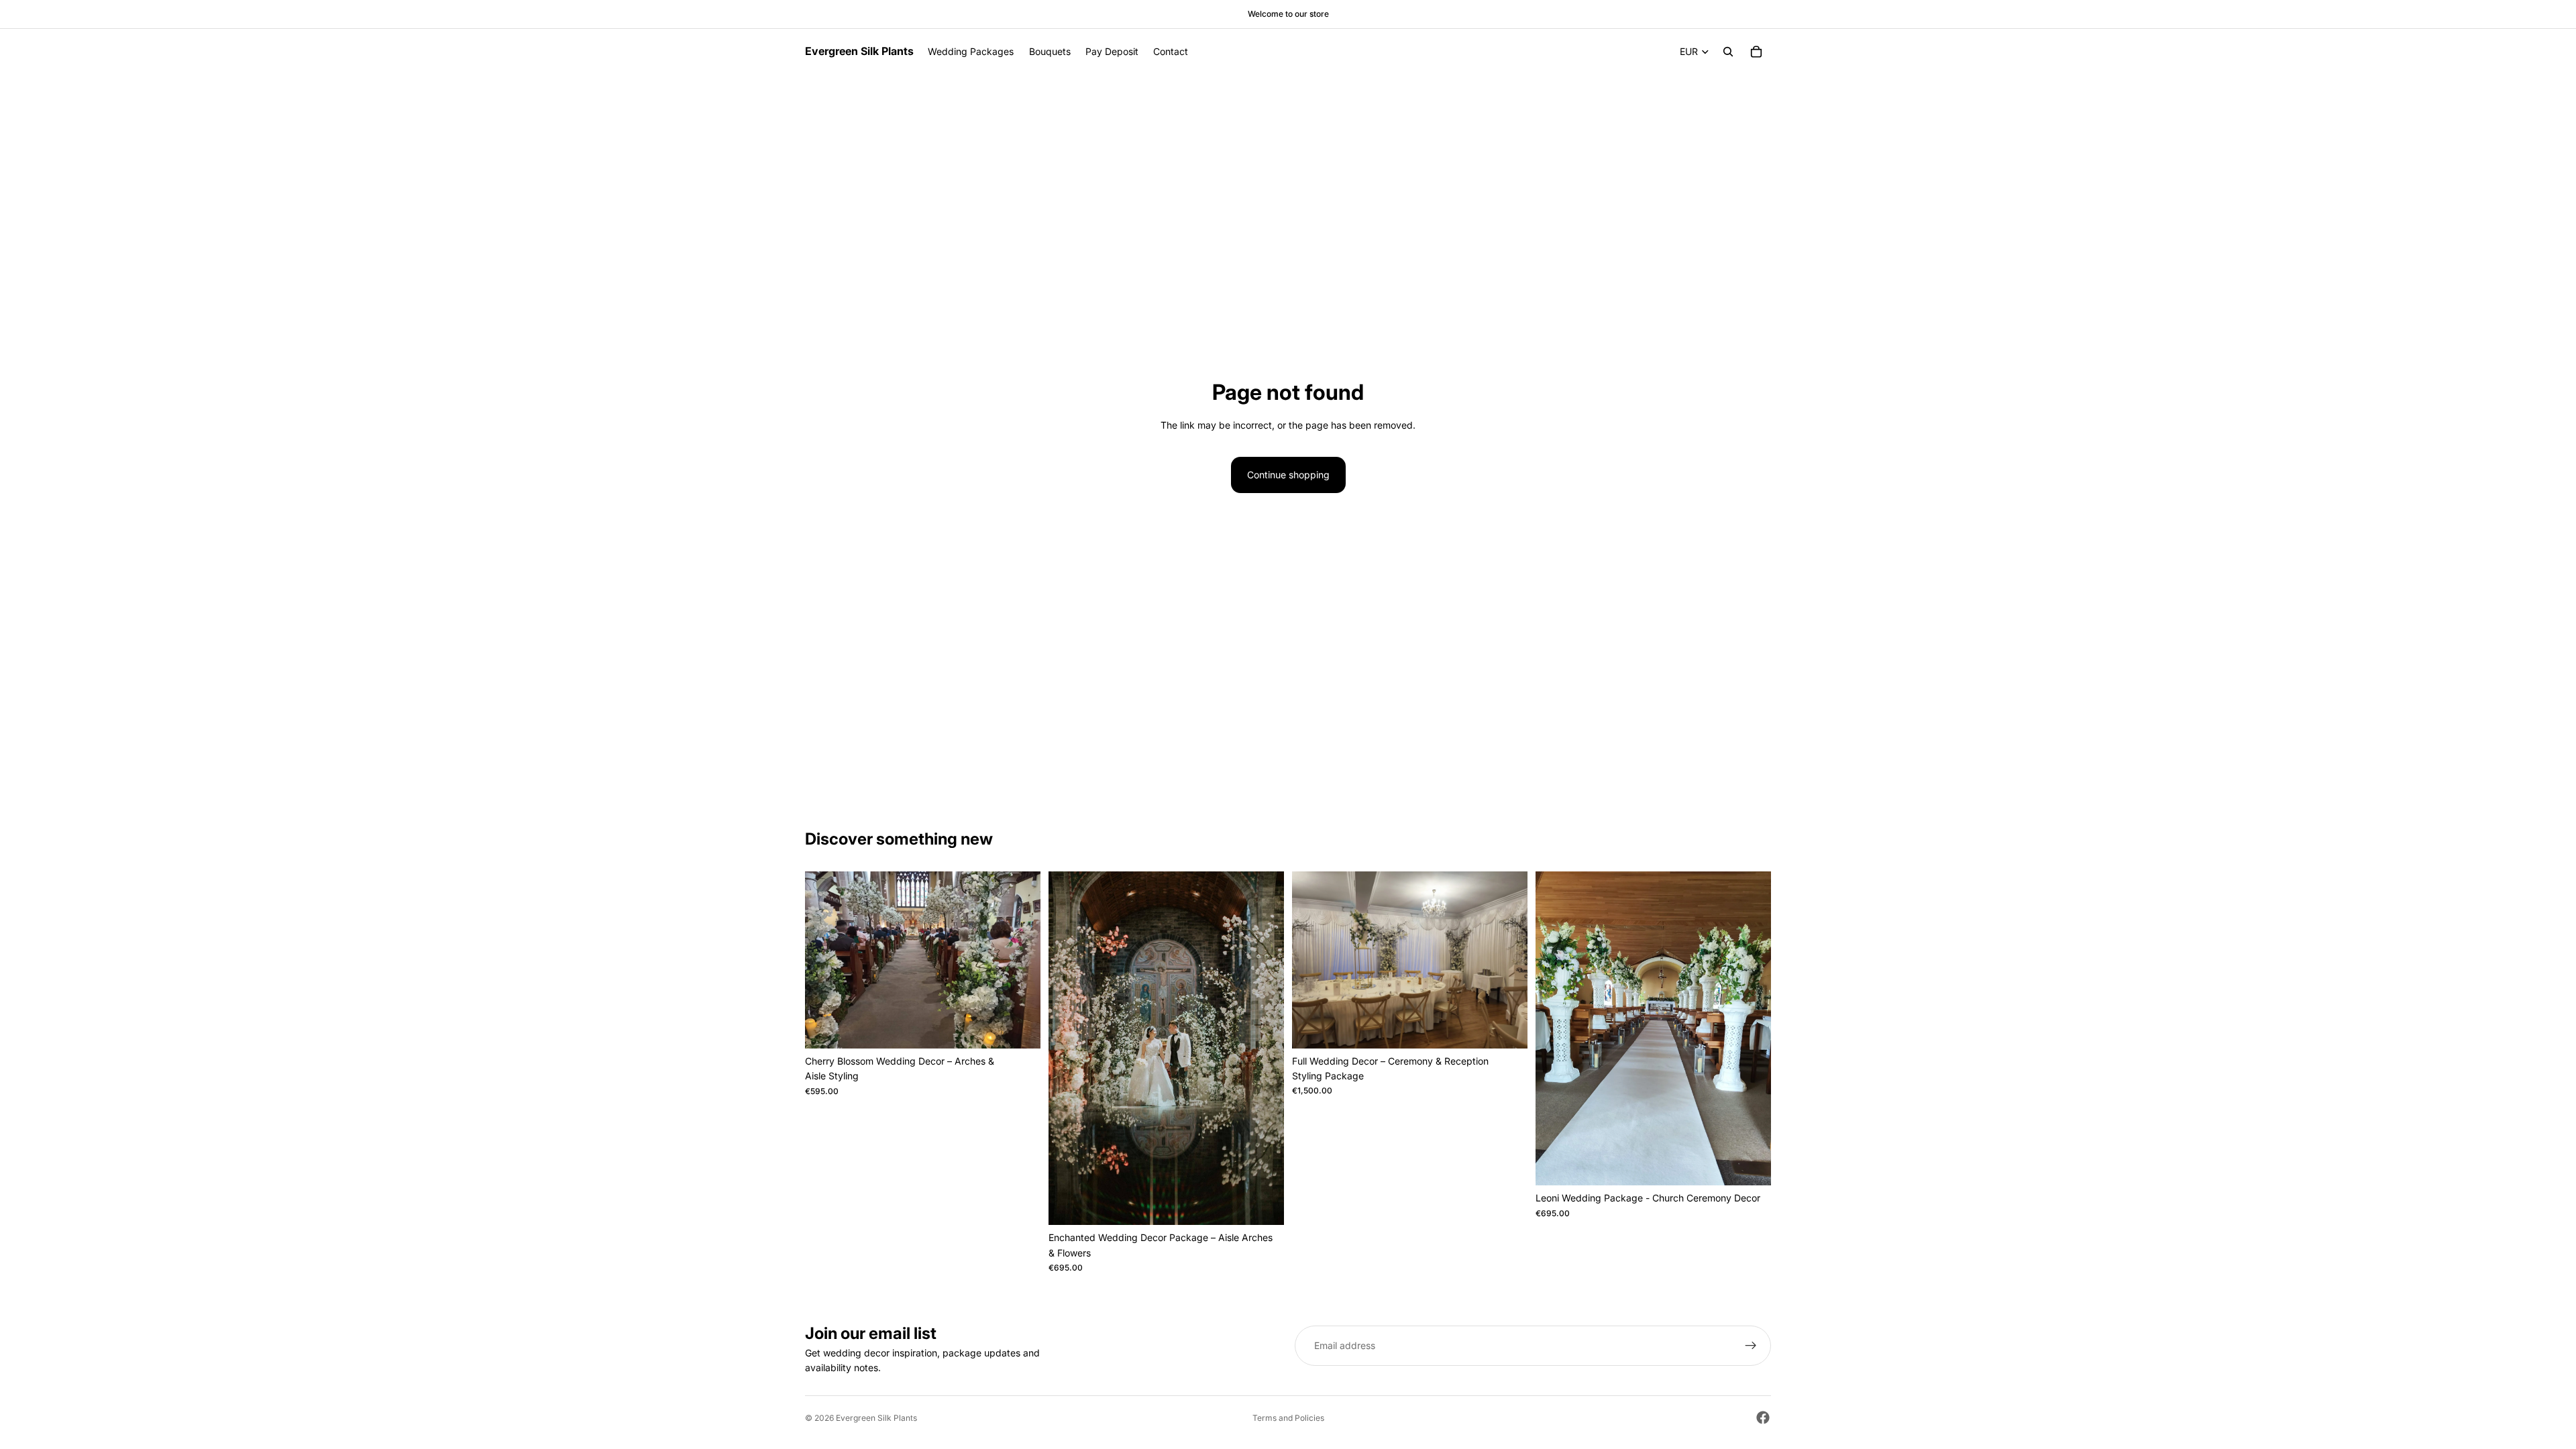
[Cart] (1756, 52)
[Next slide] (1020, 960)
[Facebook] (1763, 1417)
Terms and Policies (1288, 1418)
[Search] (1728, 52)
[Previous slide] (825, 960)
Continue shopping (1288, 475)
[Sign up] (1751, 1346)
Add (1031, 1027)
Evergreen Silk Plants (876, 1418)
